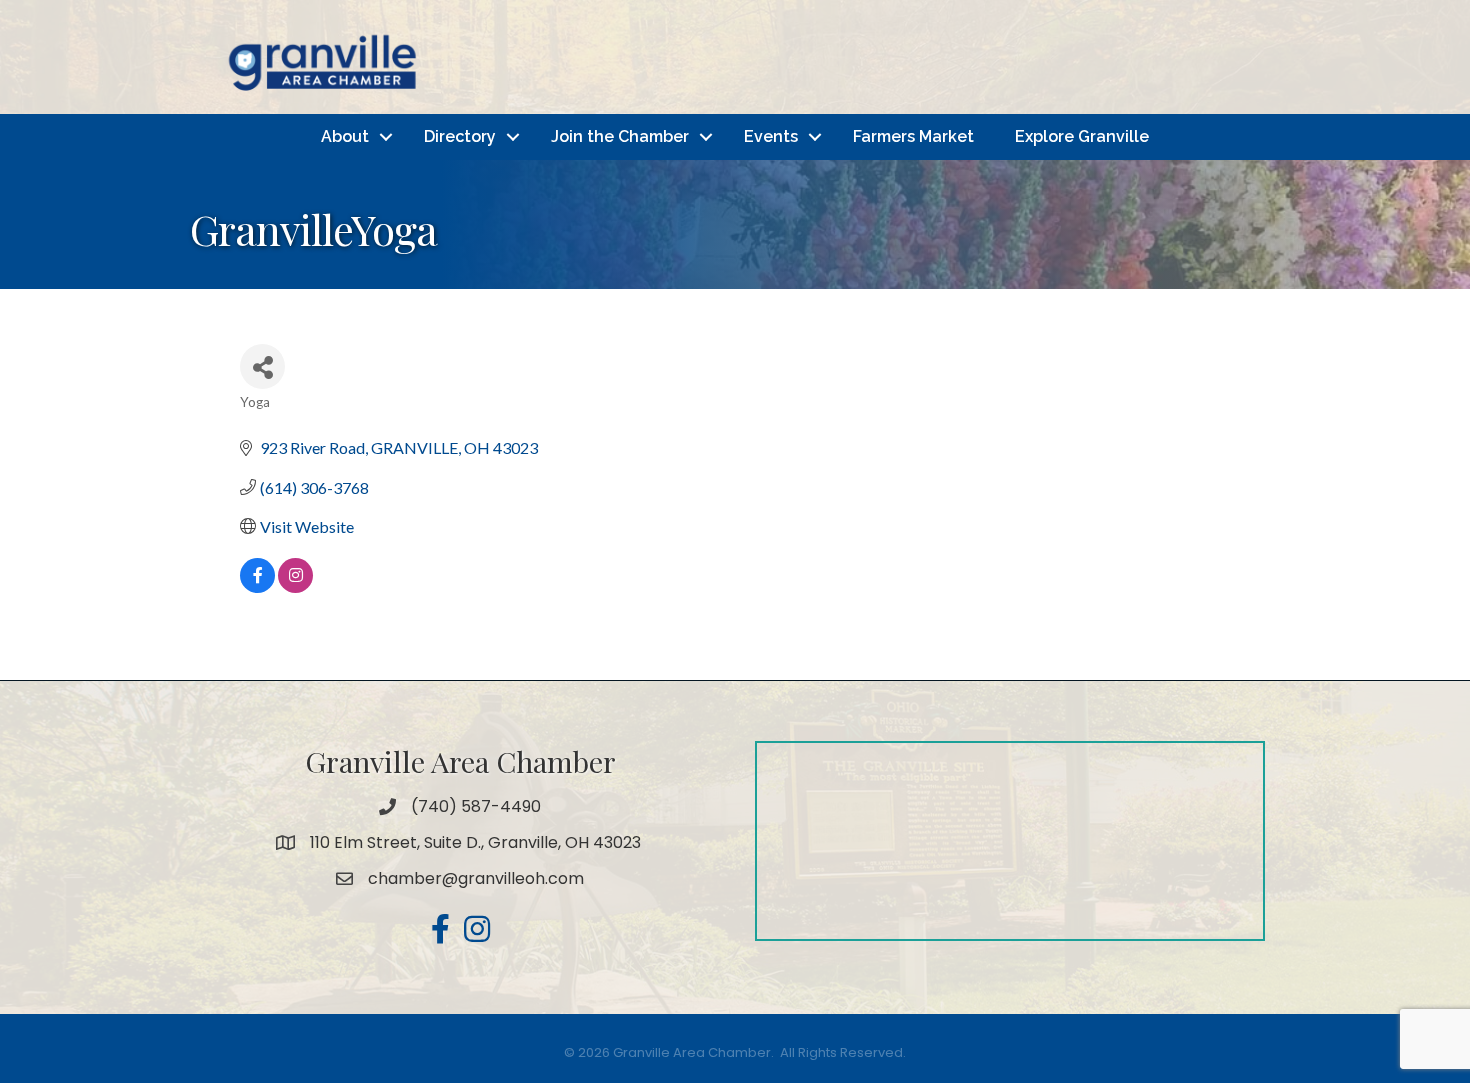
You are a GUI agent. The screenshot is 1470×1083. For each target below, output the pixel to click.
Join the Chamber (620, 136)
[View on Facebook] (257, 586)
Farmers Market (913, 136)
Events (771, 136)
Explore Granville (1082, 136)
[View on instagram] (295, 586)
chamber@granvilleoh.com (476, 878)
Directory (460, 136)
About (345, 136)
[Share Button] (262, 366)
